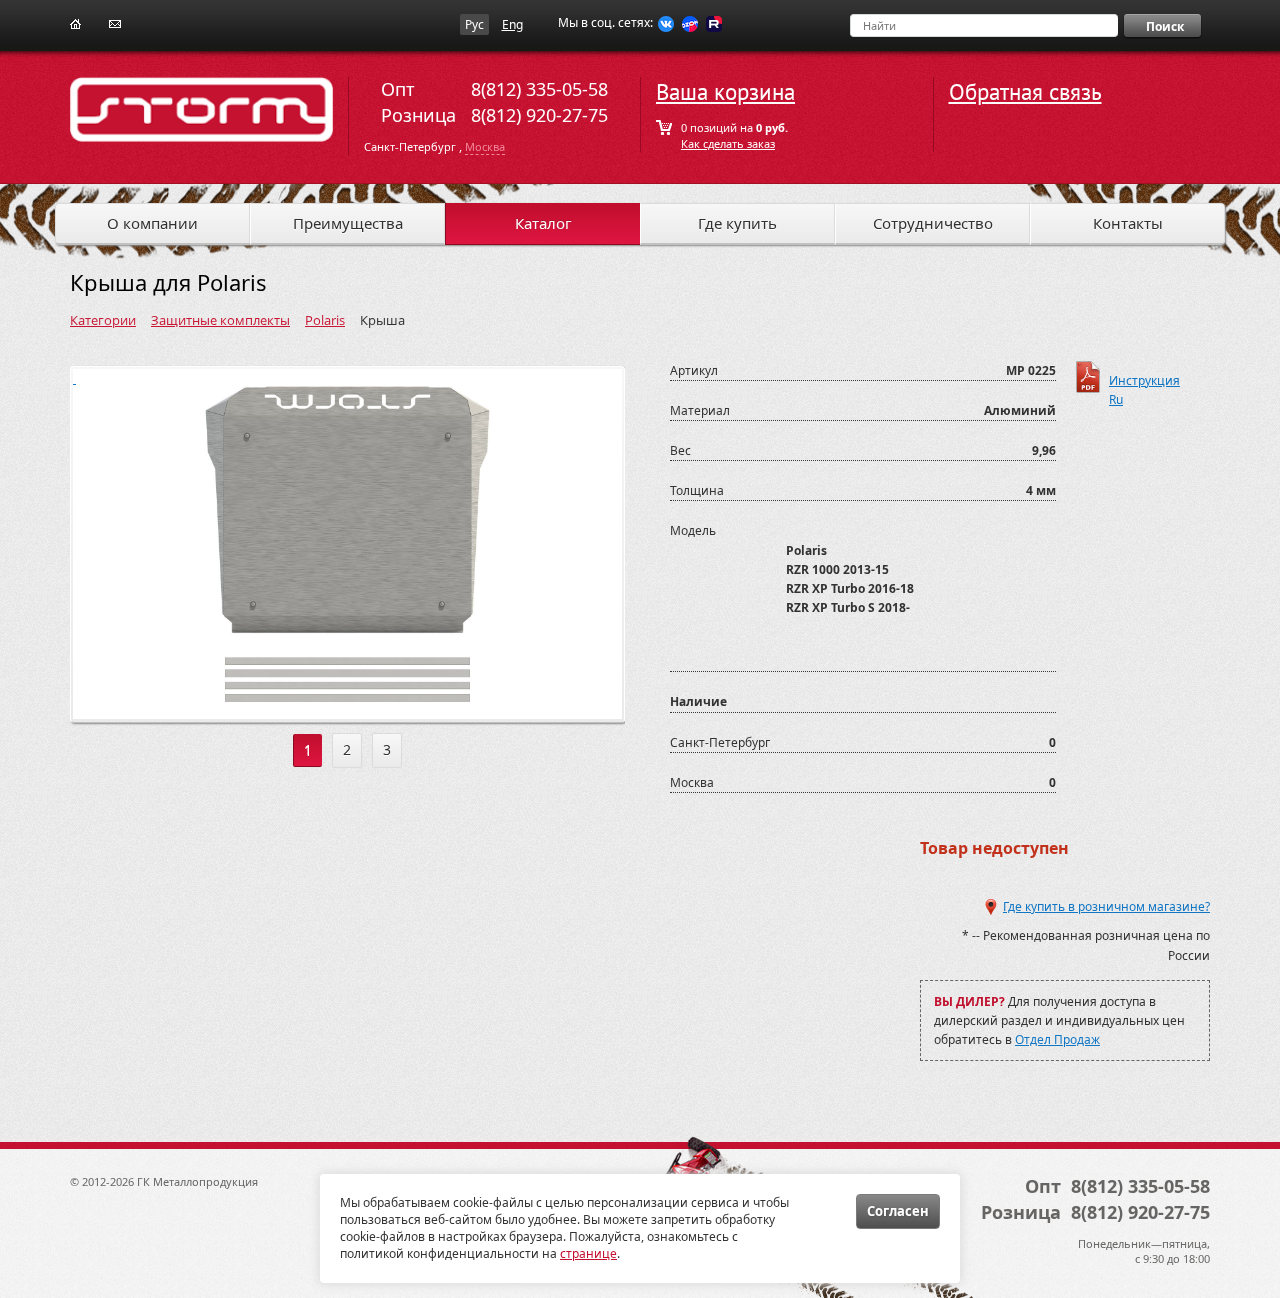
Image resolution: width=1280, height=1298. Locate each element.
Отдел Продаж (1057, 1039)
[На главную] (75, 22)
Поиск (1165, 26)
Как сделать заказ (728, 143)
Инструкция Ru (1144, 382)
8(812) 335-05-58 (539, 89)
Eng (512, 24)
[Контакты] (115, 22)
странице (588, 1253)
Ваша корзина (725, 92)
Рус (474, 24)
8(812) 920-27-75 (539, 115)
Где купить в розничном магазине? (1106, 906)
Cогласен (898, 1211)
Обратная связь (1025, 92)
